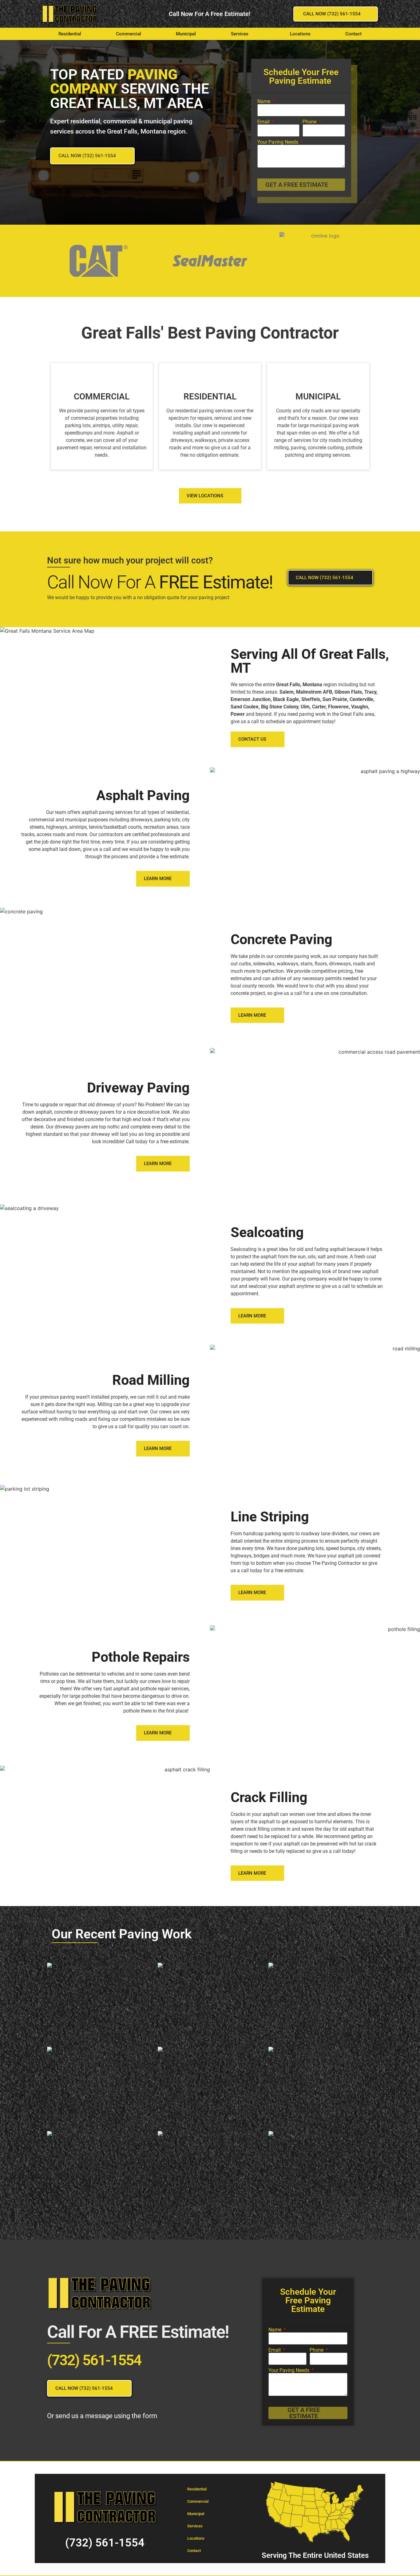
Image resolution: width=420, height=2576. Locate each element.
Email (264, 122)
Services (240, 34)
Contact (353, 34)
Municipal (186, 34)
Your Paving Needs (278, 142)
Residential (70, 34)
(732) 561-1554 (94, 2360)
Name (264, 102)
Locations (300, 34)
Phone (310, 122)
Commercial (129, 34)
